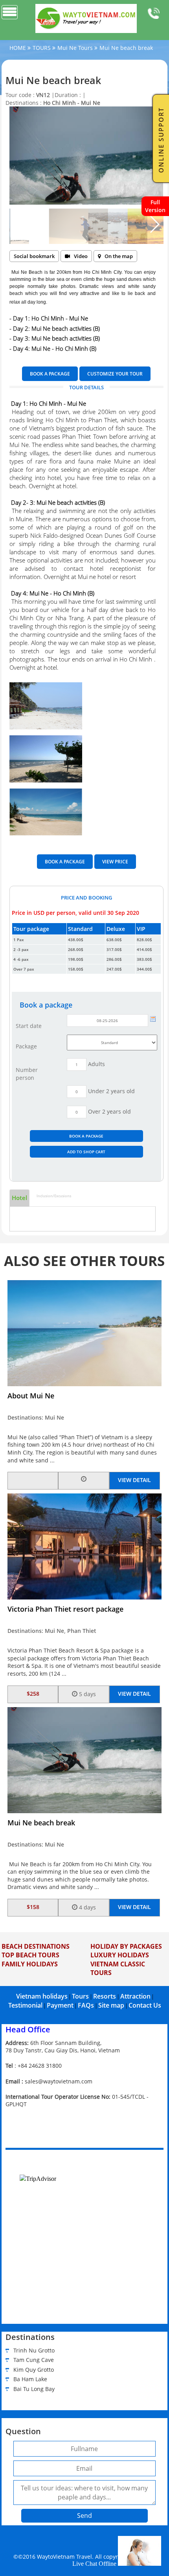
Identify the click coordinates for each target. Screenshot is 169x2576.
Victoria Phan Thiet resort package (65, 1609)
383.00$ (144, 959)
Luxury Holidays (120, 1955)
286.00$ (114, 959)
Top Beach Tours (30, 1955)
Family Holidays (30, 1964)
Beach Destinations (36, 1946)
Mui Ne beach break (41, 1823)
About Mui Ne (31, 1396)
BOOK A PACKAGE (50, 374)
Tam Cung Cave (34, 2360)
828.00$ (144, 940)
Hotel (19, 1198)
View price (115, 862)
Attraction (135, 1996)
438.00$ (76, 940)
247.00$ (114, 969)
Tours (80, 1996)
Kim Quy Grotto (34, 2370)
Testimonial (25, 2005)
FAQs (86, 2005)
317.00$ (114, 949)
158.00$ (76, 969)
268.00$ (76, 949)
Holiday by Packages (126, 1946)
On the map (119, 256)
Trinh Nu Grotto (34, 2350)
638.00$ (114, 940)
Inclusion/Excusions (54, 1196)
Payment (60, 2005)
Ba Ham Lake (30, 2379)
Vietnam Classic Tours (118, 1968)
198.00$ (76, 959)
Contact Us (145, 2005)
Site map (111, 2005)
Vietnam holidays (42, 1996)
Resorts (105, 1996)
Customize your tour (115, 374)
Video (81, 256)
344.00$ (144, 969)
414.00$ (144, 949)
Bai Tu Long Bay (34, 2389)
